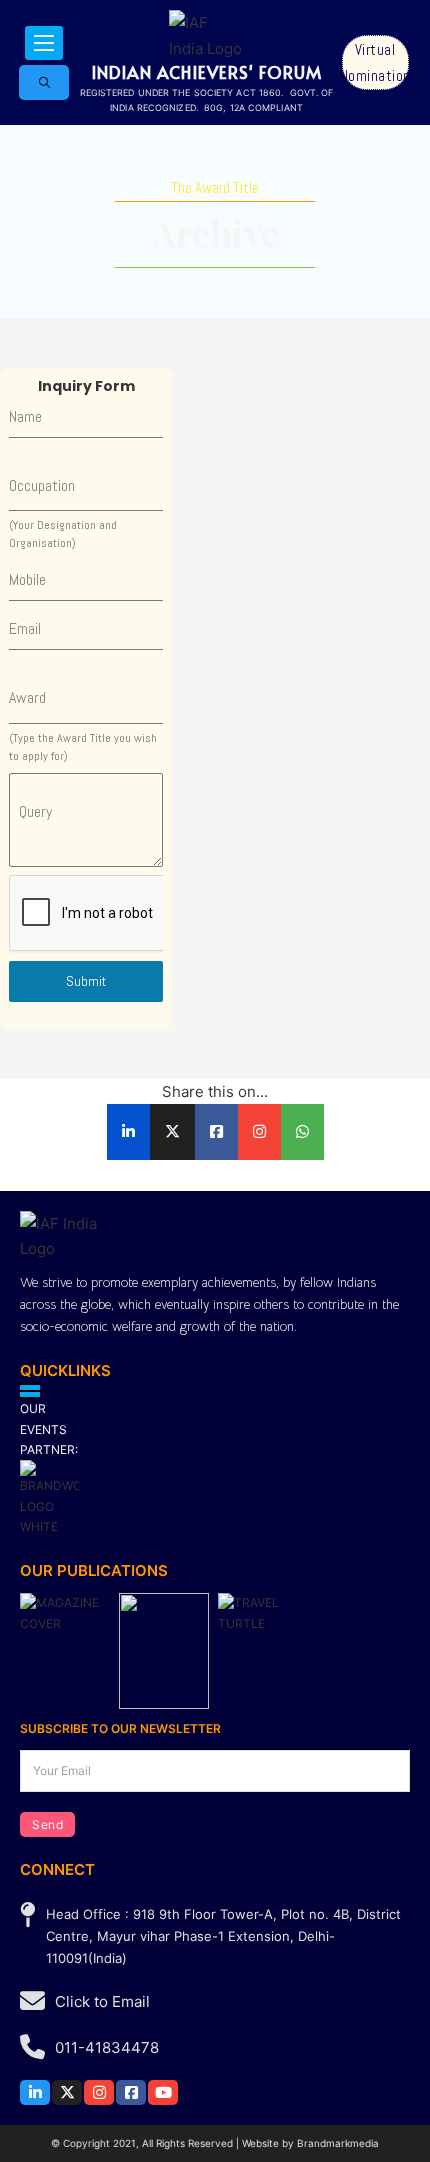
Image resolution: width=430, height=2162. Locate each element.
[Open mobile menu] (44, 43)
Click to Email (102, 2001)
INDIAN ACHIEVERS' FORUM (206, 72)
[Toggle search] (44, 82)
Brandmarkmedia (338, 2143)
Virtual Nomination (375, 62)
